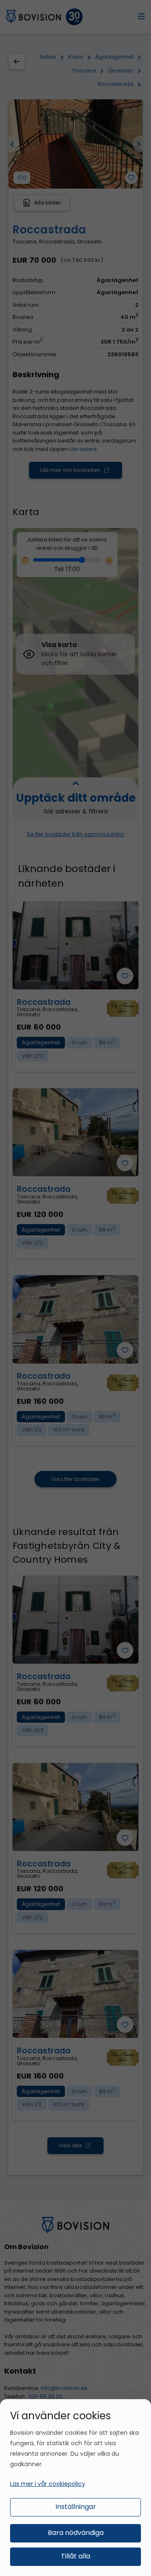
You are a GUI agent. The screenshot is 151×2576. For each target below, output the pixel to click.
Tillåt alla (75, 2556)
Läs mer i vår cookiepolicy (48, 2484)
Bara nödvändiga (76, 2533)
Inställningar (76, 2507)
